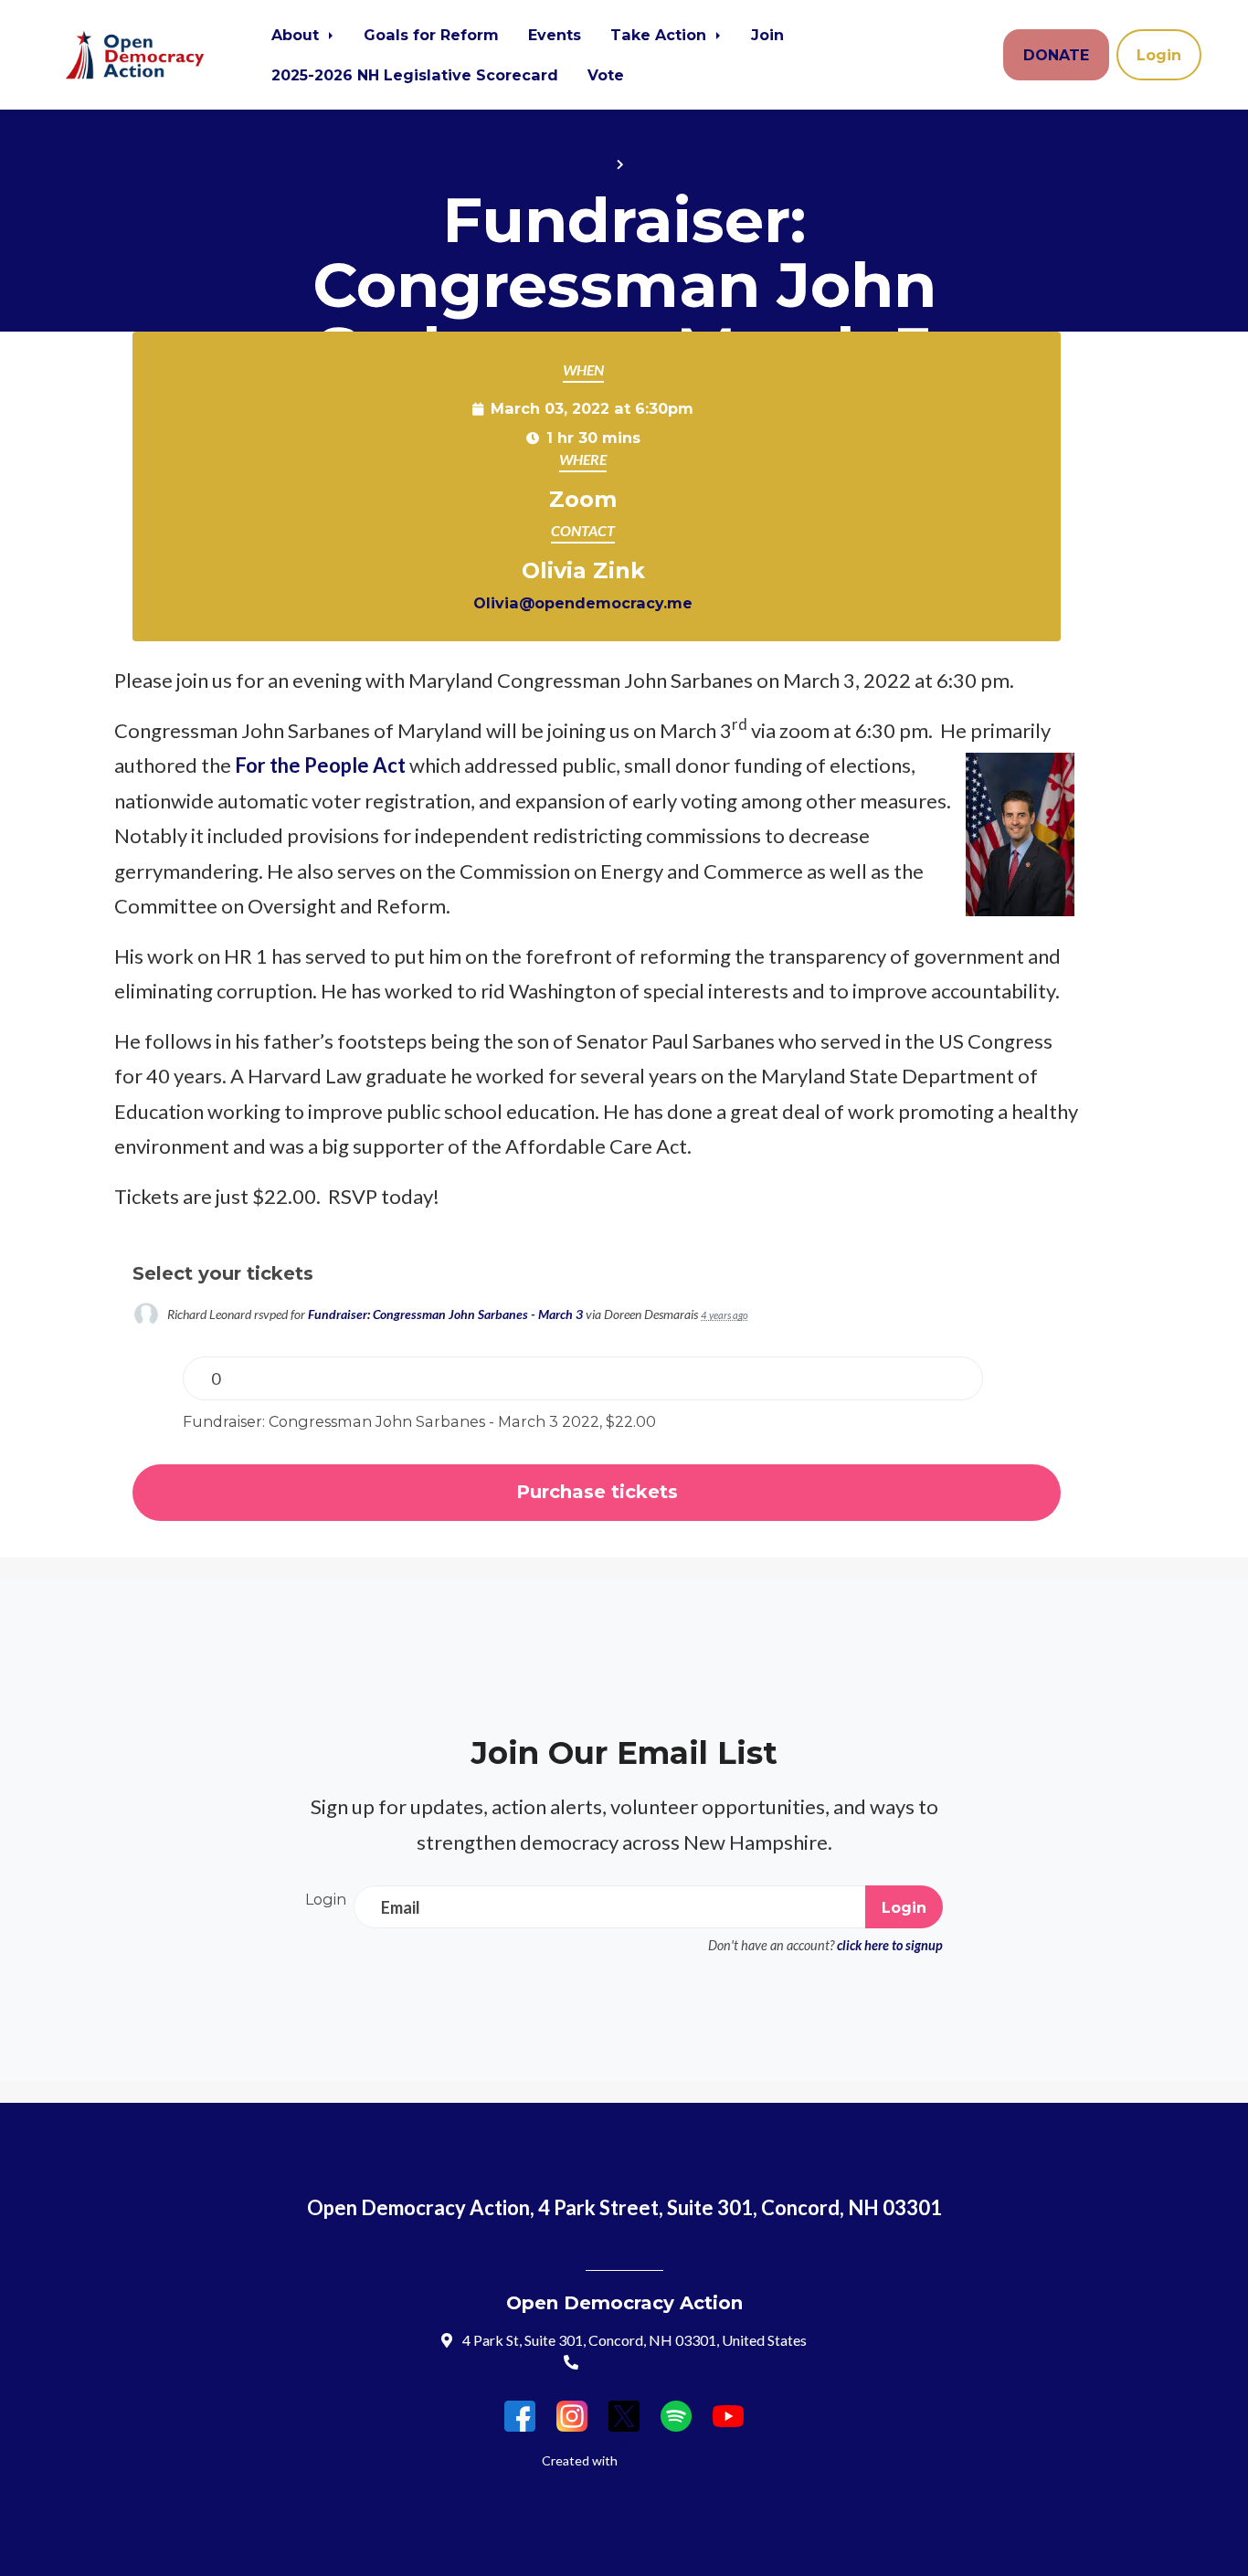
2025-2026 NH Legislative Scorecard (415, 75)
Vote (606, 75)
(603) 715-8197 (635, 2362)
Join (767, 35)
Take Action (661, 35)
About (297, 35)
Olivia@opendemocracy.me (583, 603)
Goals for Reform (431, 35)
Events (555, 35)
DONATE (1056, 55)
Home (582, 161)
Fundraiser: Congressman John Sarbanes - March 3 (445, 1314)
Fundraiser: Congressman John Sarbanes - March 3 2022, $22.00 (419, 1421)
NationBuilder (664, 2460)
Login (1159, 55)
